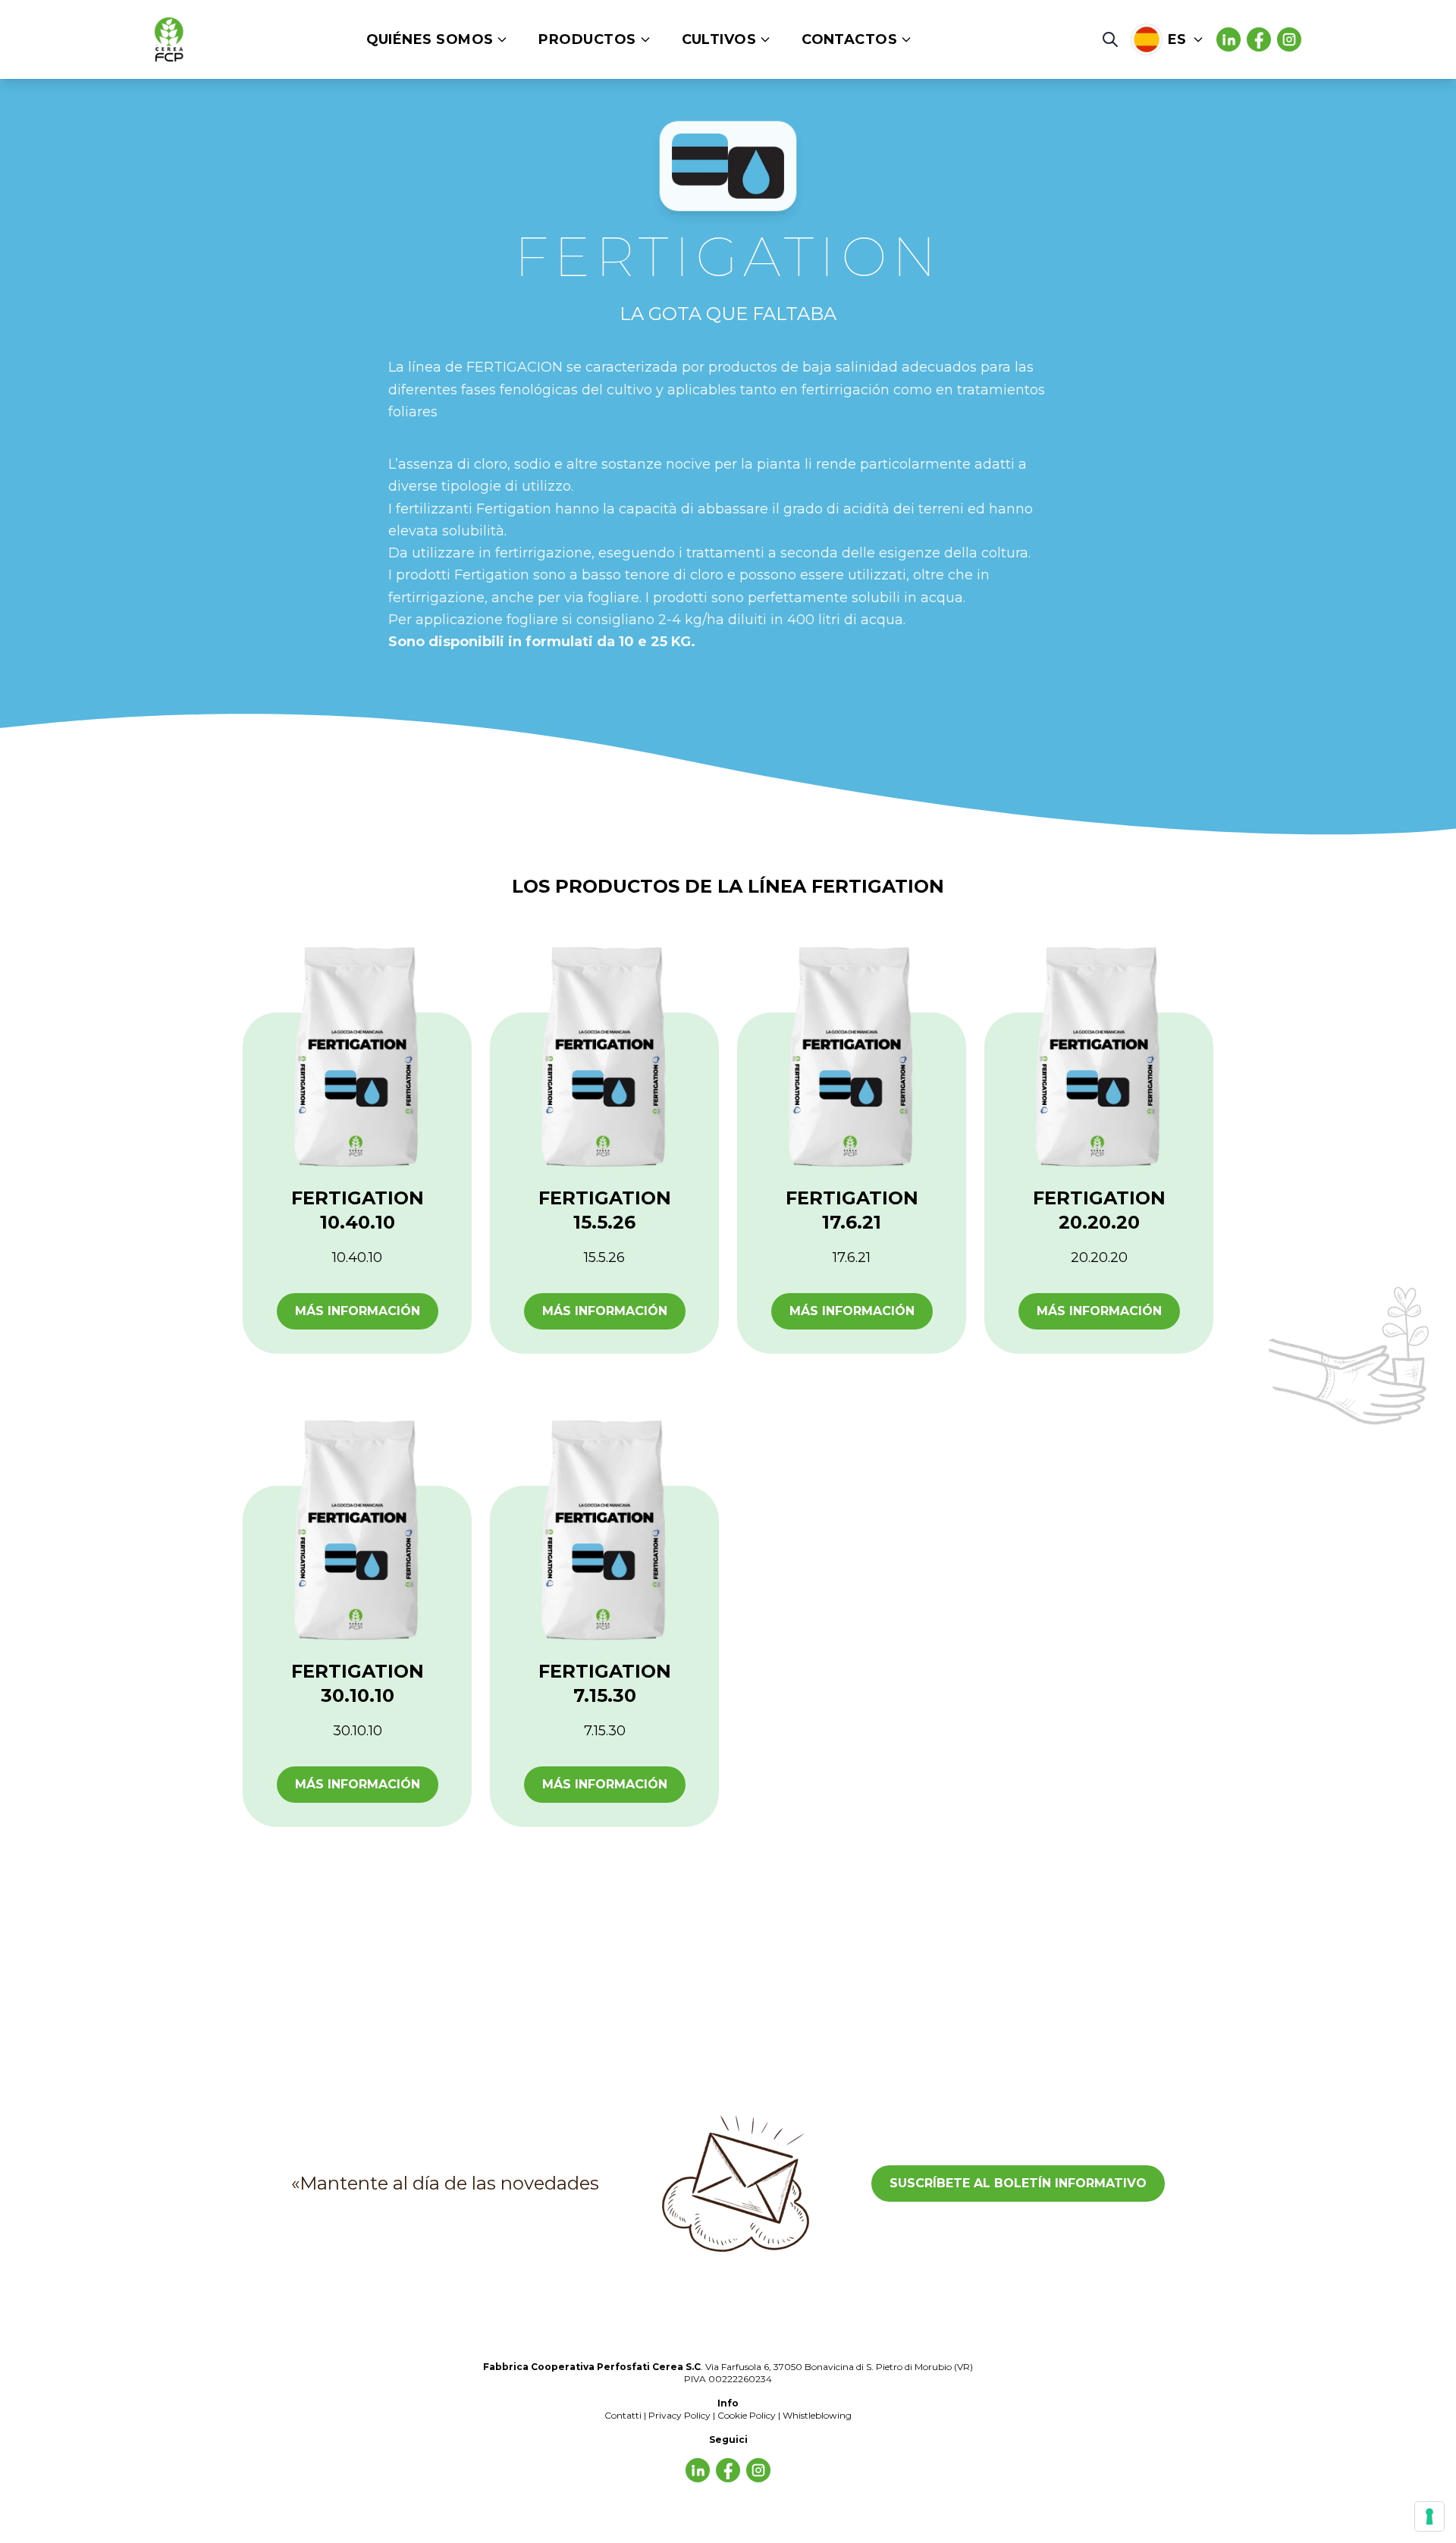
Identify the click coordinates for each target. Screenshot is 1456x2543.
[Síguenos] (1228, 39)
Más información (358, 1311)
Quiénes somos (430, 39)
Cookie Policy (747, 2415)
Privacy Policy (679, 2415)
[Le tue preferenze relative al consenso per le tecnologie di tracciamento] (1429, 2516)
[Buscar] (1110, 39)
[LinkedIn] (1259, 39)
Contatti (623, 2415)
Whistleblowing (817, 2415)
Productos (587, 39)
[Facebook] (1289, 39)
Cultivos (719, 39)
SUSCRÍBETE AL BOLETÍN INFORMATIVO (1018, 2183)
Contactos (849, 39)
